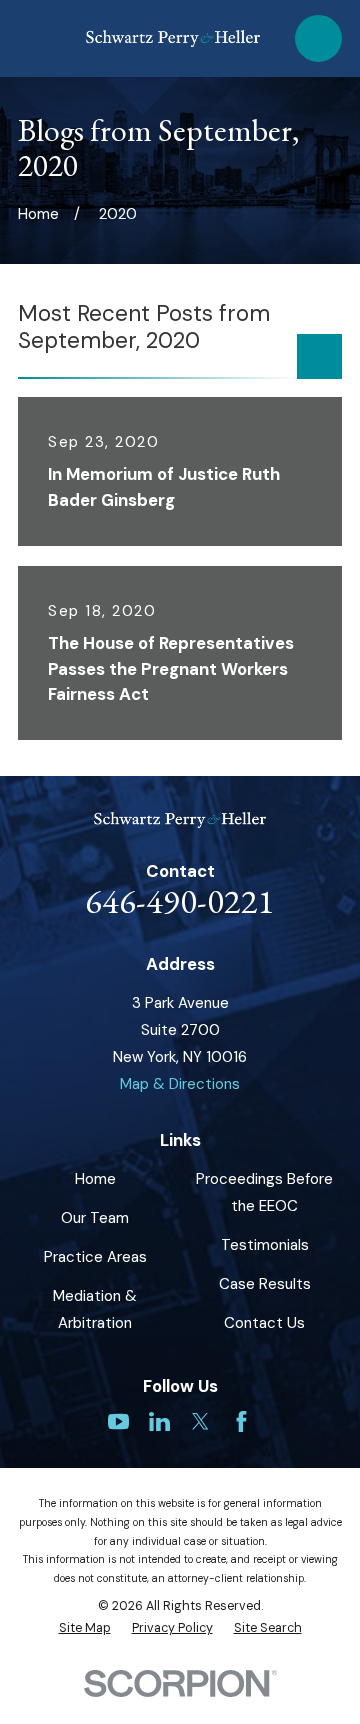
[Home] (173, 38)
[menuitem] (85, 1628)
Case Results (265, 1284)
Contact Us (264, 1323)
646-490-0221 (180, 900)
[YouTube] (118, 1421)
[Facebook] (241, 1421)
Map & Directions (180, 1084)
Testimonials (265, 1245)
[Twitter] (200, 1421)
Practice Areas (95, 1257)
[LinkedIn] (159, 1421)
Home (95, 1179)
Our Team (95, 1218)
